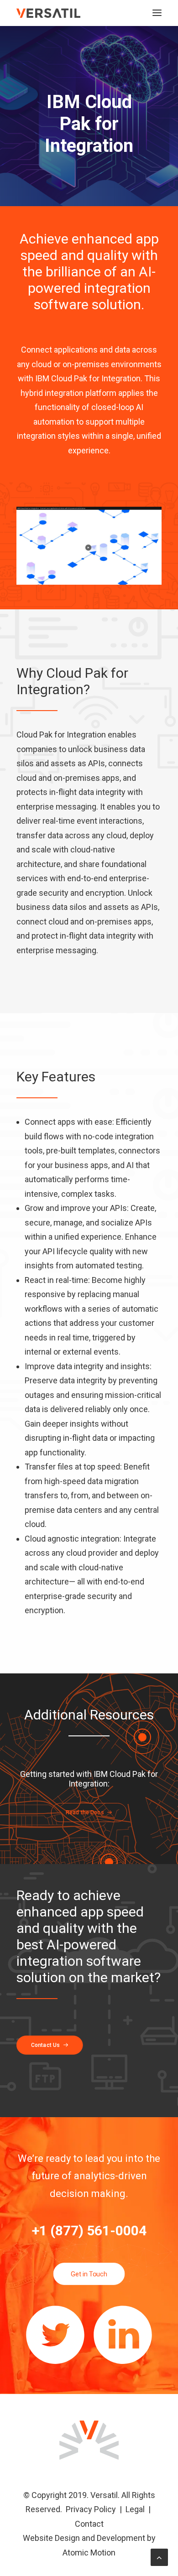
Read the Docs (85, 1813)
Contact (89, 2524)
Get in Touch (89, 2274)
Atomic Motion (89, 2553)
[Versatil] (48, 13)
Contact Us (45, 2045)
